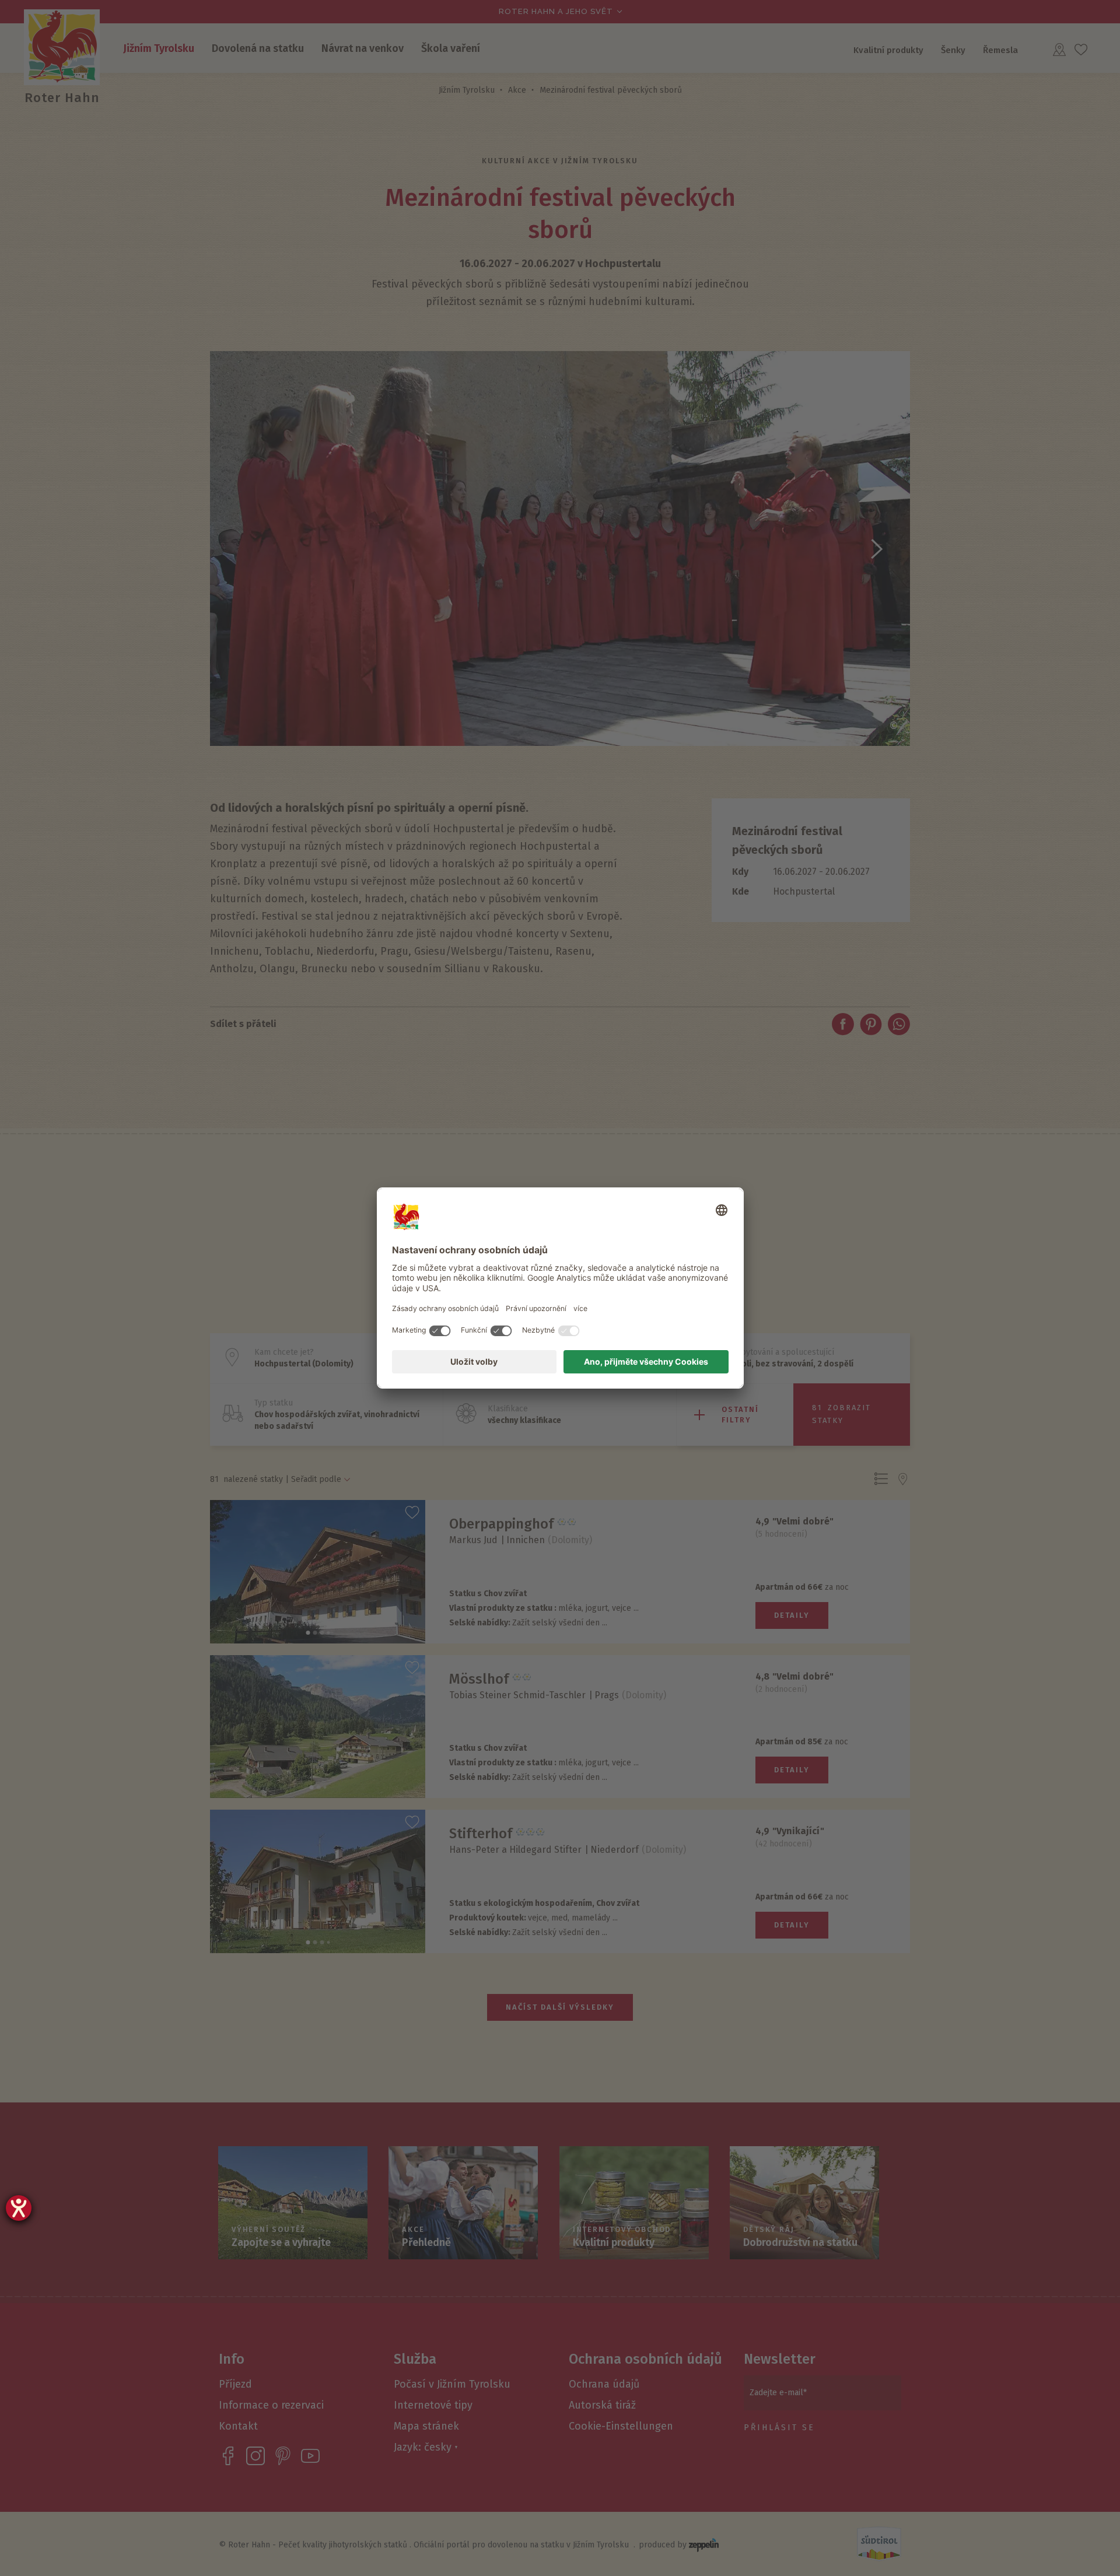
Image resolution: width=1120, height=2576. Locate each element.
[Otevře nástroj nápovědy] (19, 2208)
